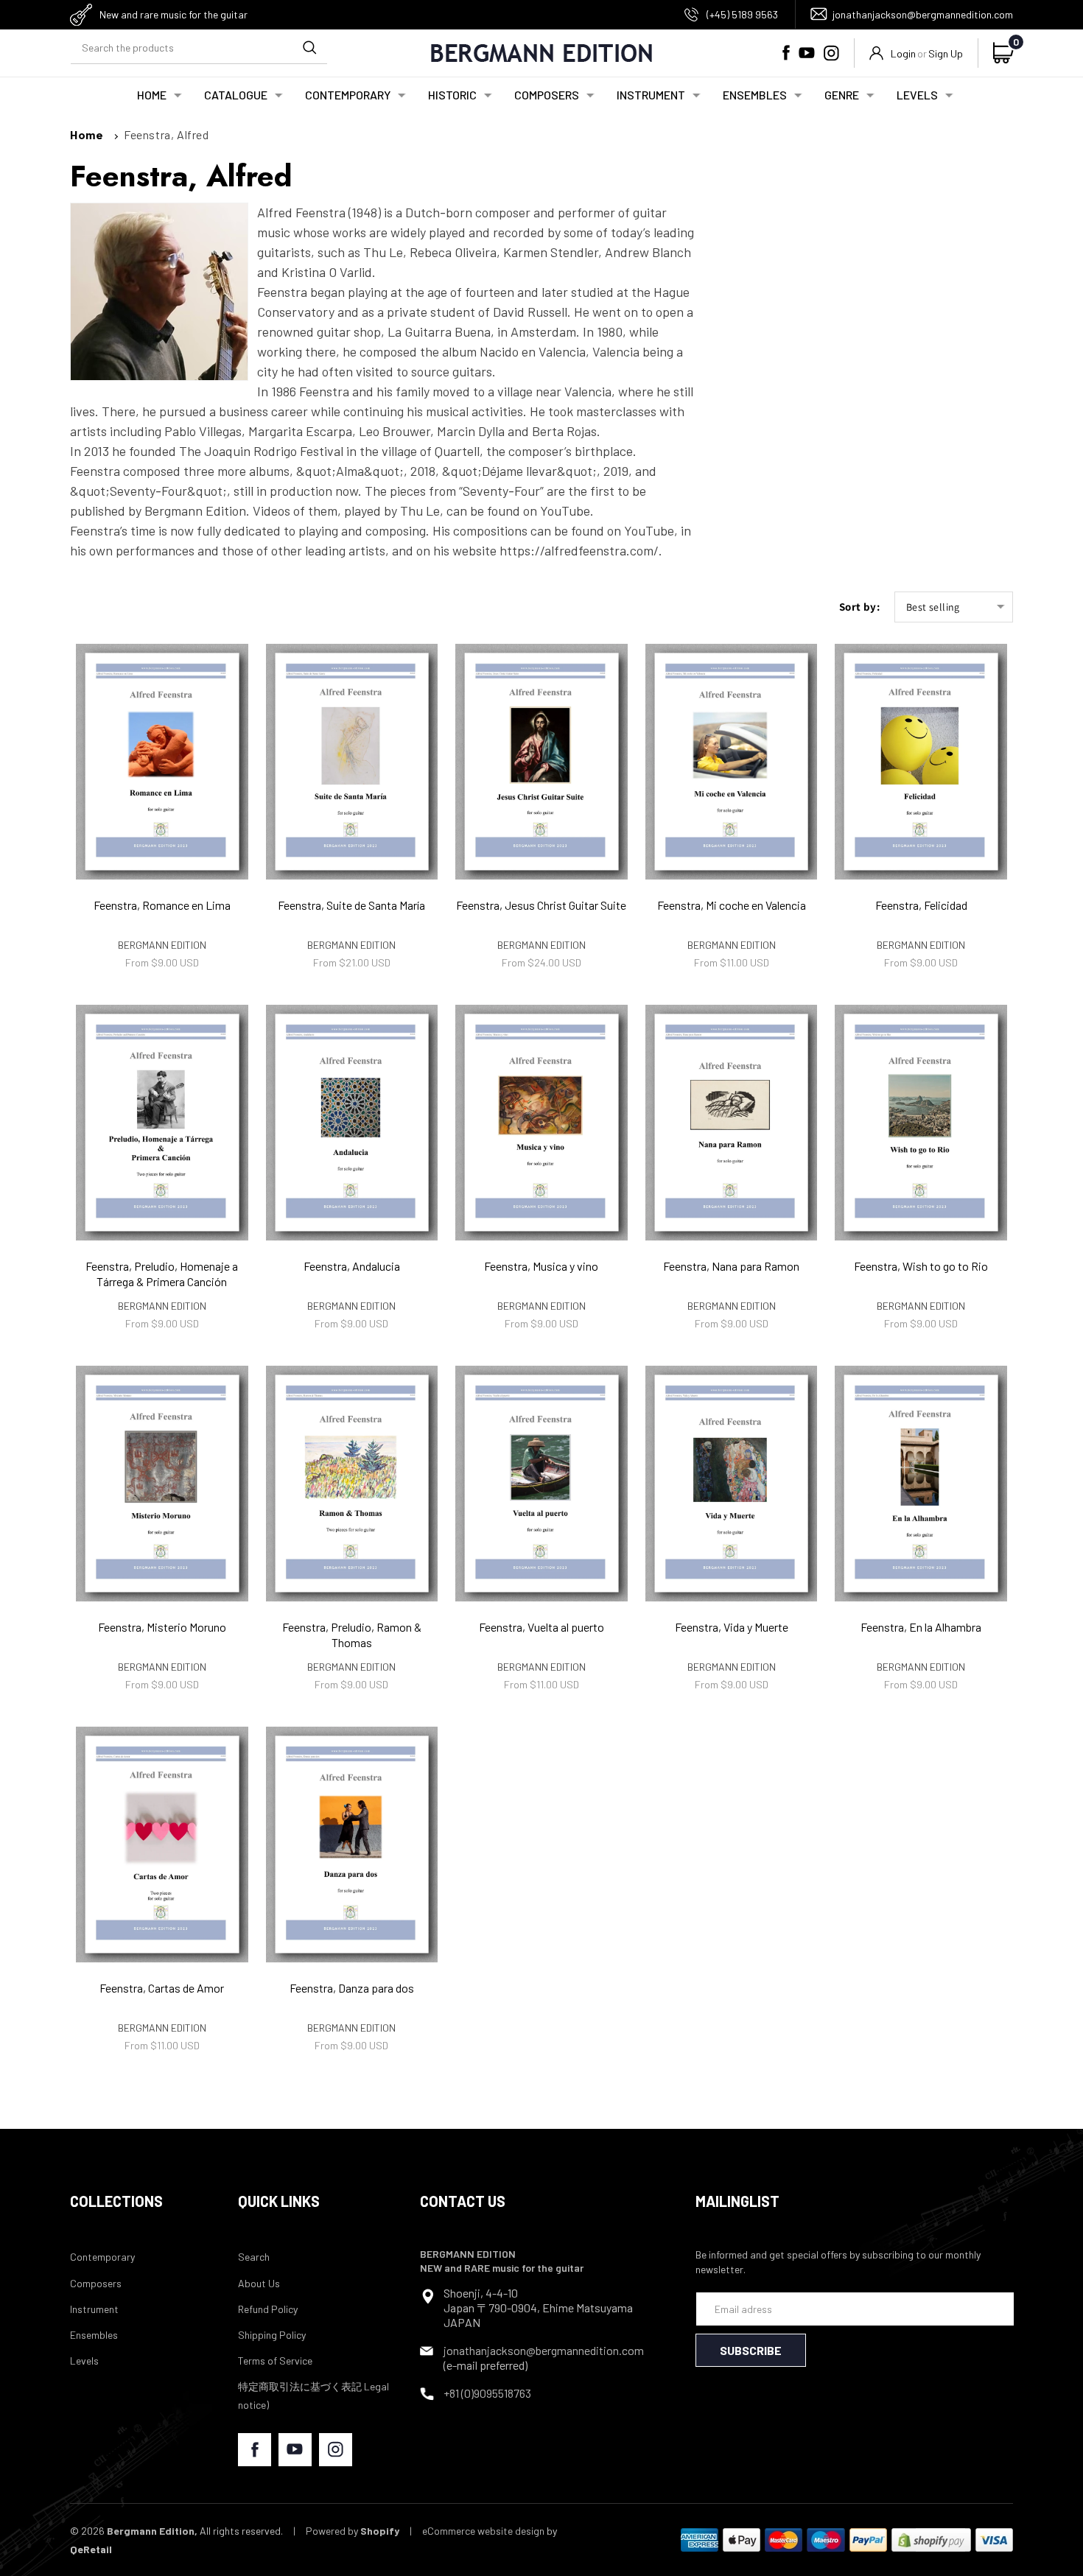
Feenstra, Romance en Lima (162, 905)
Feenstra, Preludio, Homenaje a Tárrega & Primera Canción (162, 1274)
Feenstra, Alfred (167, 134)
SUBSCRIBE (751, 2350)
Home (87, 134)
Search (254, 2257)
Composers (96, 2283)
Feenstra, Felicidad (921, 905)
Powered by (353, 2531)
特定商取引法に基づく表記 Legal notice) (313, 2396)
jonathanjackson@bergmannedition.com (923, 14)
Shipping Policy (272, 2335)
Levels (84, 2361)
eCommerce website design (483, 2531)
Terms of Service (275, 2361)
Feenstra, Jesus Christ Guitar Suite (541, 905)
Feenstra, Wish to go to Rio (921, 1266)
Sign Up (946, 53)
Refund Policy (268, 2309)
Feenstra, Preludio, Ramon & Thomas (352, 1635)
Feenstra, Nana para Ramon (731, 1266)
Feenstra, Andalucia (352, 1266)
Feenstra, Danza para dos (352, 1988)
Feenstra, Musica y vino (541, 1266)
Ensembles (94, 2335)
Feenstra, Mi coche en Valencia (732, 905)
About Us (259, 2283)
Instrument (94, 2309)
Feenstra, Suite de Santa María (351, 905)
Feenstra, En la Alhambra (921, 1627)
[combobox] (199, 48)
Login (903, 53)
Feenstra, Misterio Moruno (162, 1627)
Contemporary (102, 2257)
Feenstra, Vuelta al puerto (541, 1627)
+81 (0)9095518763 (487, 2393)
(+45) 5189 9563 (742, 14)
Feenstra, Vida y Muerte (732, 1627)
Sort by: (859, 607)
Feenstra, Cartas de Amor (162, 1988)
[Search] (309, 47)
